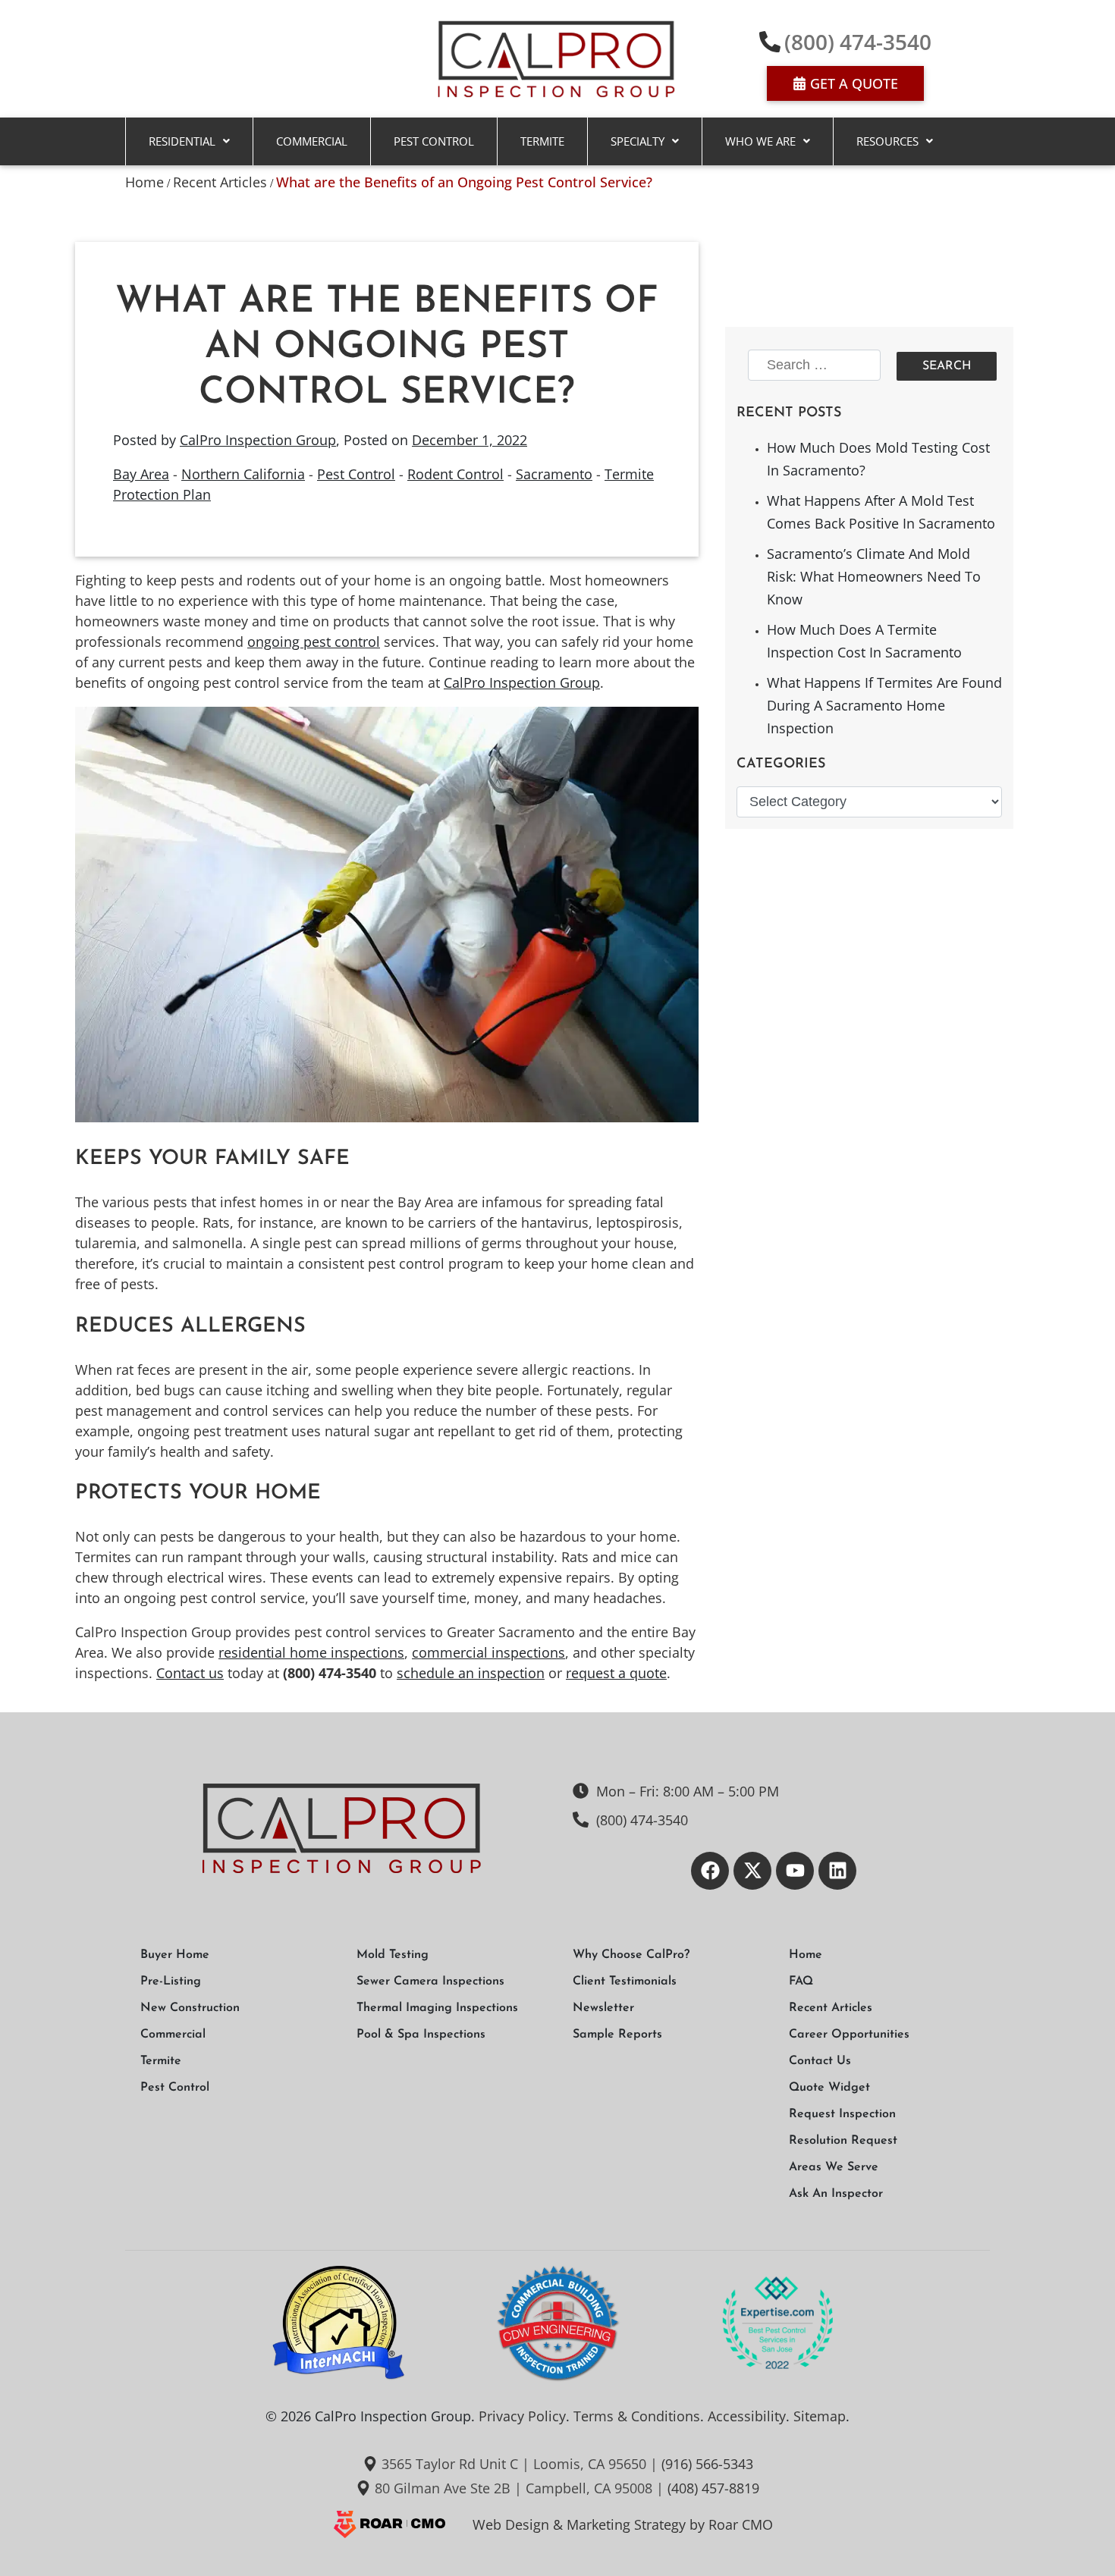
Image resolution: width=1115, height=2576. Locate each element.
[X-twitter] (752, 1871)
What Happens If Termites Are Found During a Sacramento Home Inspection (884, 705)
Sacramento (554, 474)
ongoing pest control (314, 642)
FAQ (801, 1981)
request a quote (616, 1673)
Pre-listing (171, 1981)
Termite (542, 141)
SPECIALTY (638, 141)
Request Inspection (842, 2114)
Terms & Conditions (637, 2416)
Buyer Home (175, 1955)
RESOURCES (887, 141)
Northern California (243, 474)
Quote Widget (829, 2088)
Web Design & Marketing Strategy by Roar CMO (623, 2524)
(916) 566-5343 (707, 2464)
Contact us (190, 1673)
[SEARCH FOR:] (817, 366)
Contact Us (820, 2061)
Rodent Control (455, 474)
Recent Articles (220, 182)
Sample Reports (617, 2035)
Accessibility (747, 2416)
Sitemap (820, 2416)
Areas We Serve (834, 2167)
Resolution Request (843, 2141)
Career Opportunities (849, 2035)
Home (144, 182)
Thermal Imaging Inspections (437, 2008)
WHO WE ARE (760, 141)
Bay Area (141, 474)
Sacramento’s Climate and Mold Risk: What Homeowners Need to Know (874, 576)
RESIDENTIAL (182, 141)
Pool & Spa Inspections (421, 2035)
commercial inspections (488, 1652)
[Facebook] (710, 1871)
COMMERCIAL (312, 141)
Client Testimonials (625, 1981)
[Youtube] (795, 1871)
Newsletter (603, 2008)
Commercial (173, 2035)
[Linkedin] (837, 1871)
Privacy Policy (522, 2416)
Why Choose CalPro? (631, 1955)
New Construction (190, 2008)
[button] (189, 141)
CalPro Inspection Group (258, 440)
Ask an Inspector (836, 2194)
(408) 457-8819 (713, 2488)
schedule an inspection (471, 1673)
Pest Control (434, 141)
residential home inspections (311, 1652)
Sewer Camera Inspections (430, 1981)
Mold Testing (393, 1955)
